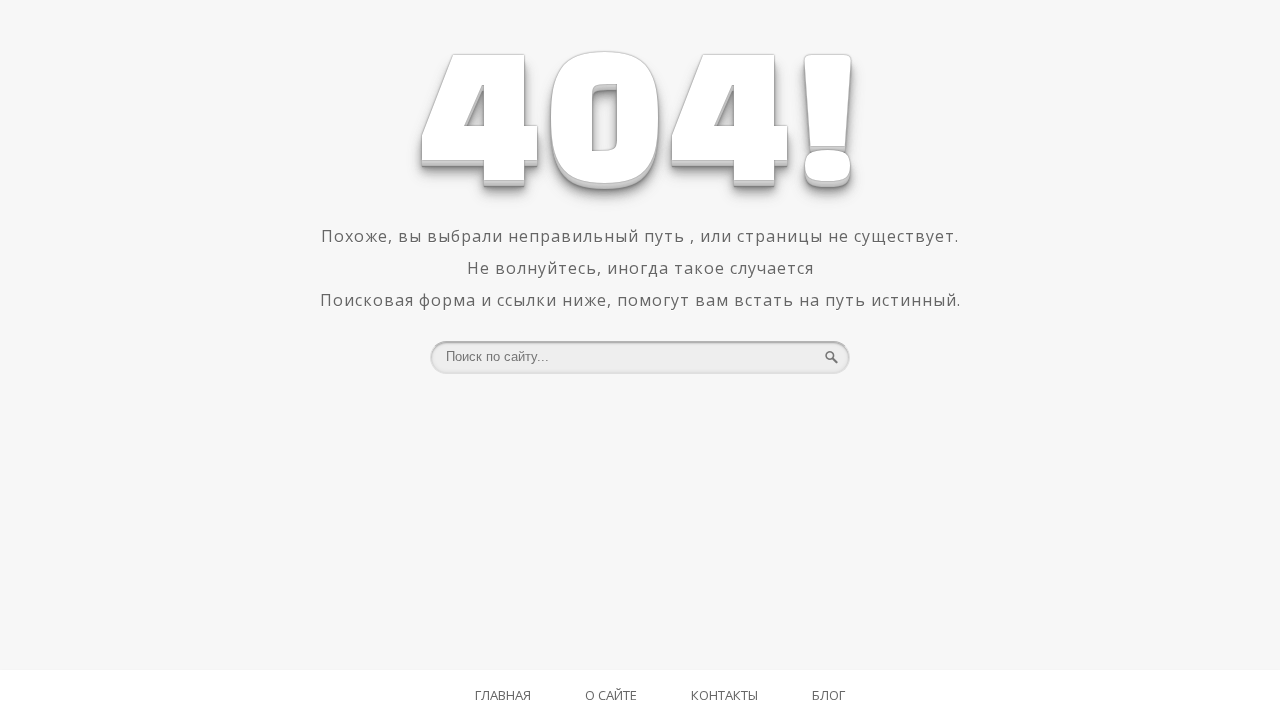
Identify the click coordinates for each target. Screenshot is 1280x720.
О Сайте (611, 695)
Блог (828, 695)
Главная (503, 695)
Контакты (724, 695)
